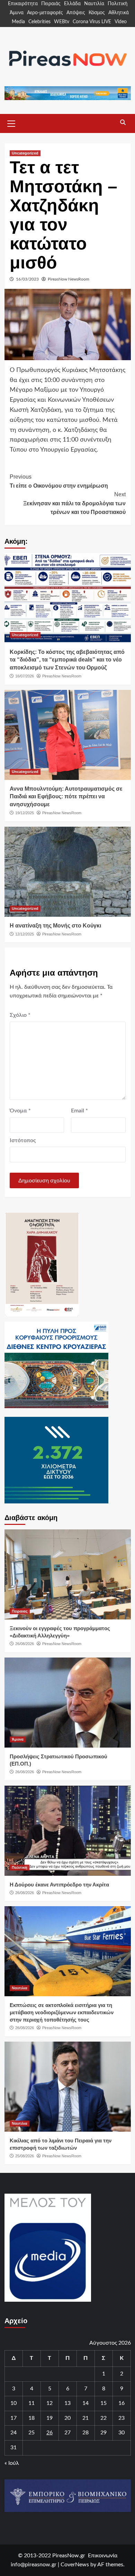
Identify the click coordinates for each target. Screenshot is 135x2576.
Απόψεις (76, 13)
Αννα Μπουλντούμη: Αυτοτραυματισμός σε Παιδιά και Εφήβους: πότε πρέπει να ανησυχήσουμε (66, 797)
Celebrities (39, 22)
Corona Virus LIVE (92, 22)
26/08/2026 (25, 1644)
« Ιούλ (12, 2463)
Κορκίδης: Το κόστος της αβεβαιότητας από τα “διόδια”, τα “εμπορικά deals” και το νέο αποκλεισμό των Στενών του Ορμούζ (67, 660)
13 (67, 2403)
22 (103, 2418)
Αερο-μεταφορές (45, 13)
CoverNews (75, 2565)
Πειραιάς (51, 4)
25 (31, 2433)
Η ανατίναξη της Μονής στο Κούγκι (55, 926)
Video (121, 22)
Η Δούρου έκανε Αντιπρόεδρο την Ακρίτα (59, 1885)
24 (13, 2433)
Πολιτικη (20, 1867)
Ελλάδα (72, 4)
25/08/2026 (25, 2156)
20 (67, 2418)
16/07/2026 (25, 676)
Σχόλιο (20, 1015)
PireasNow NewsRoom (69, 279)
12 (49, 2403)
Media (18, 22)
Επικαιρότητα (23, 4)
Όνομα (20, 1111)
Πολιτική (118, 4)
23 (121, 2418)
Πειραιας (20, 1611)
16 (121, 2403)
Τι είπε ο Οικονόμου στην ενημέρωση (59, 481)
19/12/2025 (25, 813)
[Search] (123, 123)
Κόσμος (97, 13)
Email (79, 1111)
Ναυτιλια (20, 1988)
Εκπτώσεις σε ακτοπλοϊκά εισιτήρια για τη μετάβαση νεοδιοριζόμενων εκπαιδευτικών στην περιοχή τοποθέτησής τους (62, 2012)
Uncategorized (25, 153)
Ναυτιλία (94, 4)
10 (13, 2403)
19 (49, 2418)
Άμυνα (17, 13)
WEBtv (62, 22)
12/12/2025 (25, 934)
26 (49, 2433)
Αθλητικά (119, 13)
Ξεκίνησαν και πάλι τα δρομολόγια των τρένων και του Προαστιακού (74, 503)
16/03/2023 (27, 279)
